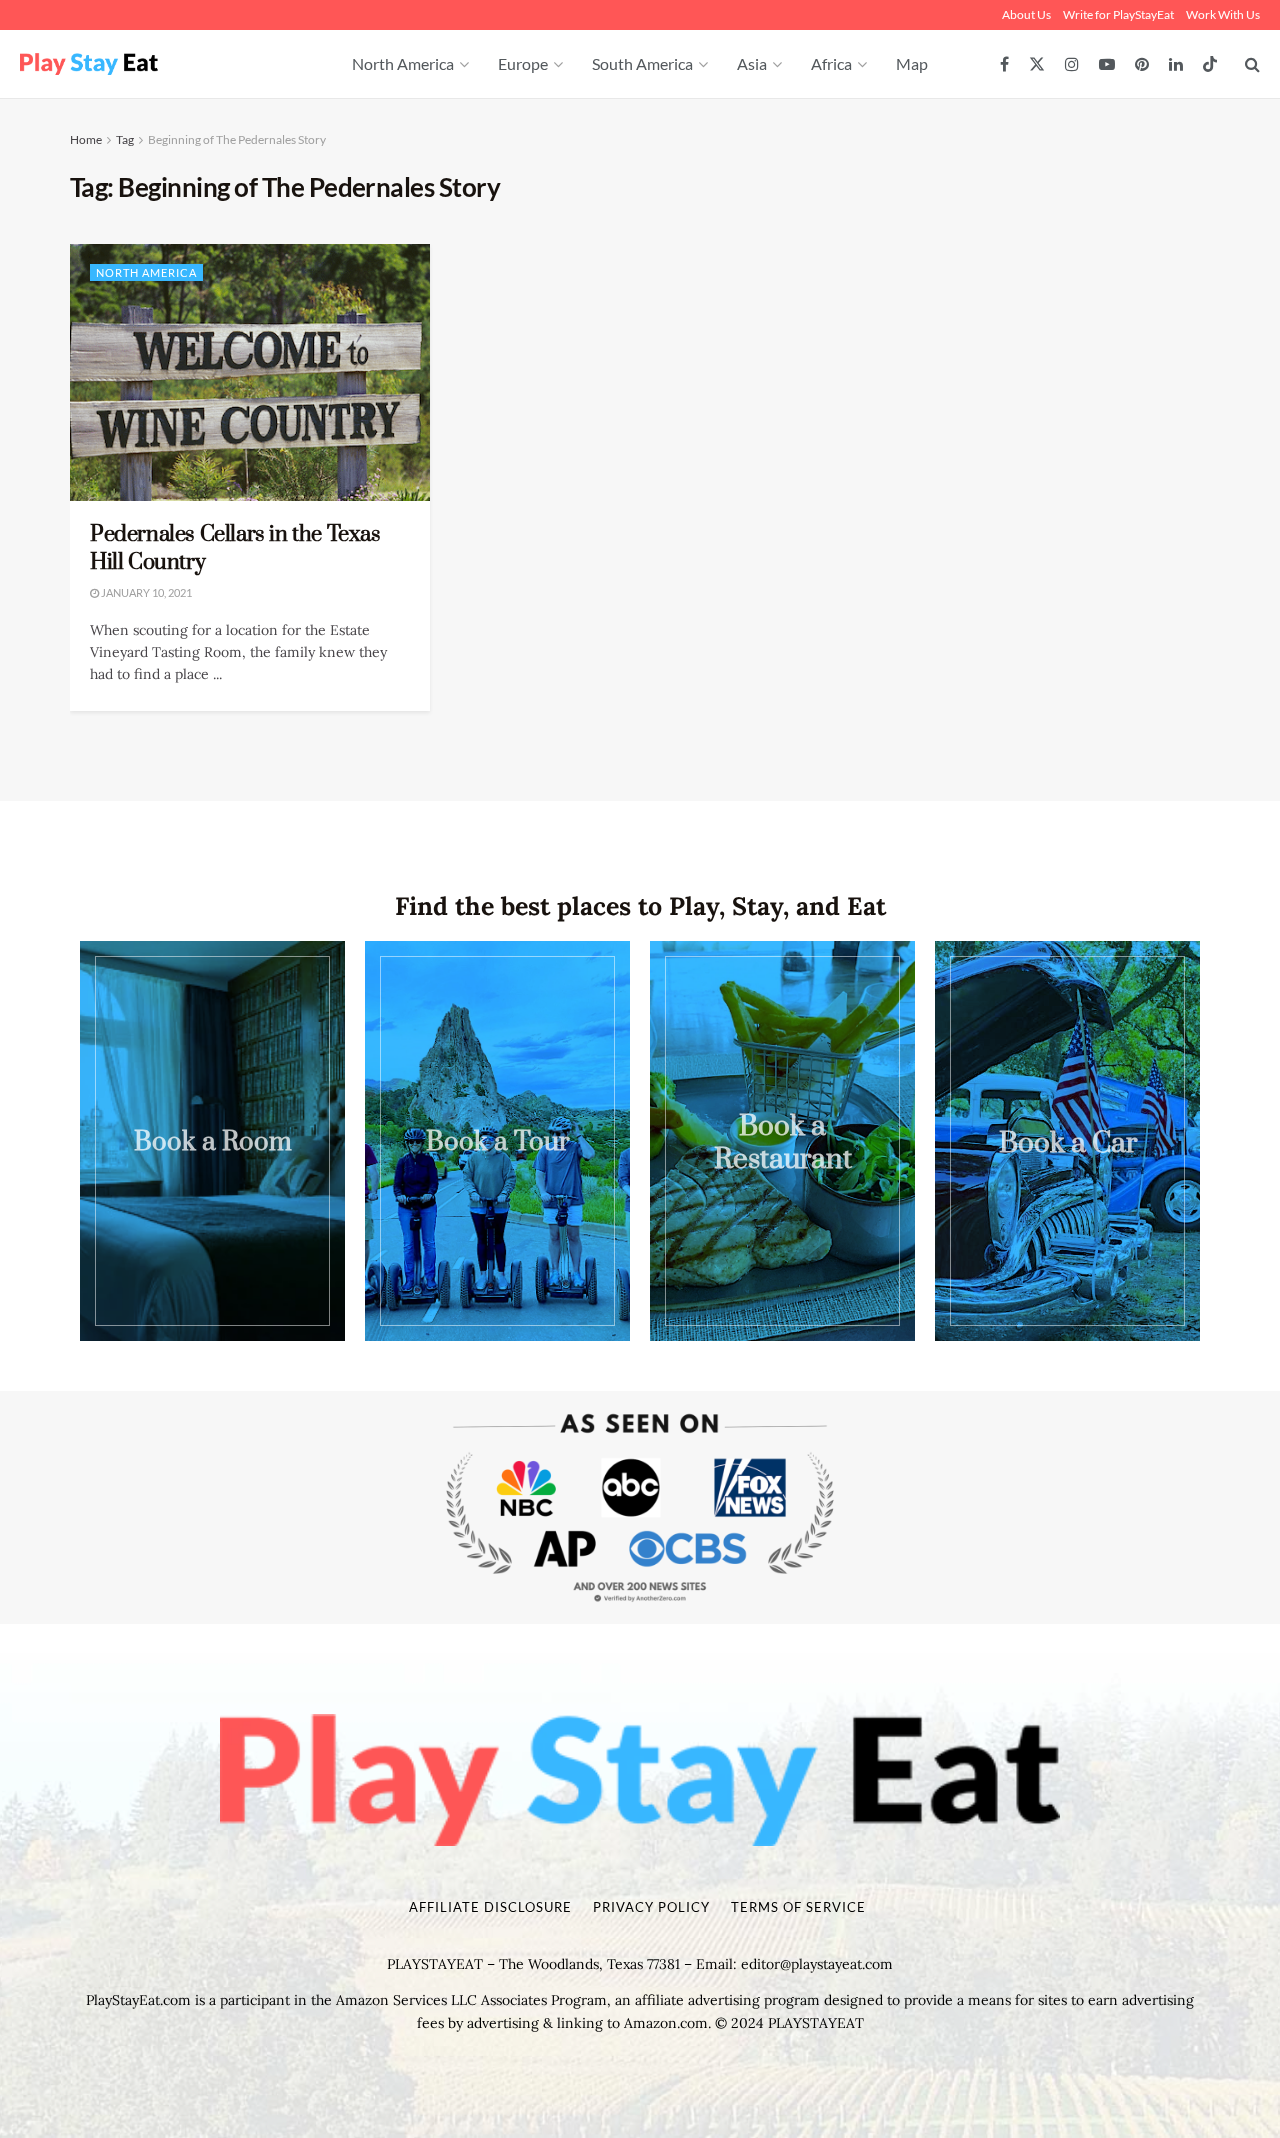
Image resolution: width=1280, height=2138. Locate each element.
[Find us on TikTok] (1210, 65)
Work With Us (1223, 14)
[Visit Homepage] (164, 64)
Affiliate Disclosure (490, 1907)
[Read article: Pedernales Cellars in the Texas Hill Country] (250, 372)
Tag (125, 139)
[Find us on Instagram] (1072, 64)
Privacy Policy (651, 1907)
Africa (831, 63)
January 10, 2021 (145, 592)
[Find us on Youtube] (1107, 64)
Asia (752, 63)
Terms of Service (798, 1907)
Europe (523, 63)
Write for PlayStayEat (1118, 14)
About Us (1026, 14)
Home (86, 139)
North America (403, 63)
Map (912, 63)
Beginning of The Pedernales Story (237, 139)
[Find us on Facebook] (1004, 64)
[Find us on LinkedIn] (1176, 64)
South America (642, 63)
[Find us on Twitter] (1037, 64)
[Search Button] (1252, 64)
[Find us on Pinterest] (1142, 64)
